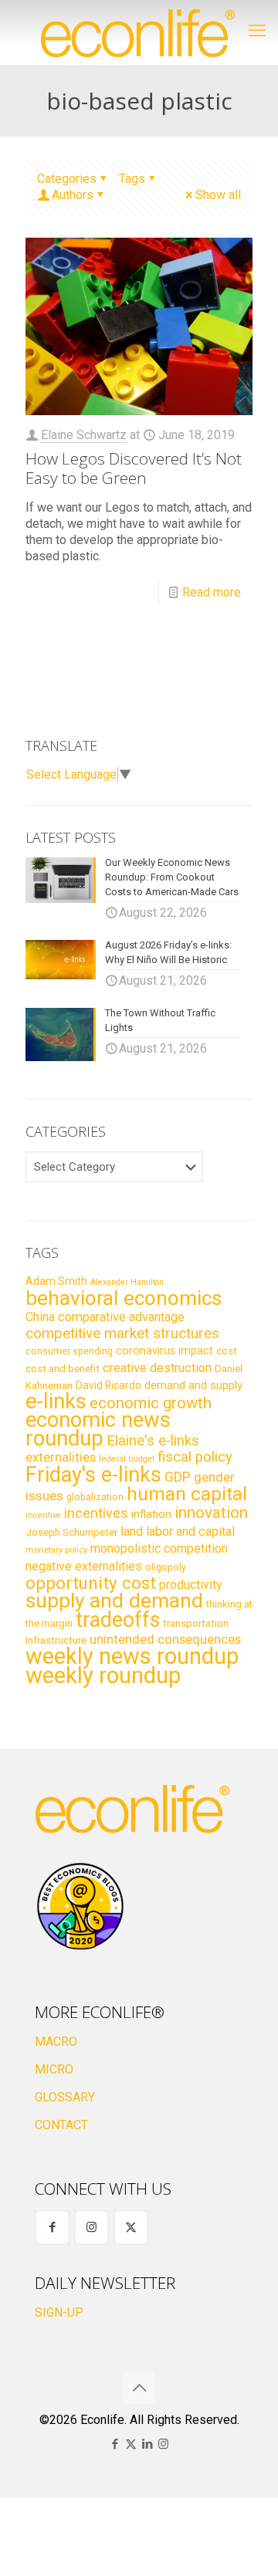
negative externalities (84, 1566)
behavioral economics (124, 1298)
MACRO (56, 2042)
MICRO (54, 2069)
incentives (96, 1513)
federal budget (127, 1459)
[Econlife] (139, 33)
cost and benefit (63, 1369)
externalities (61, 1457)
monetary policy (56, 1550)
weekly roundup (103, 1675)
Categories (67, 179)
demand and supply (193, 1385)
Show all (218, 195)
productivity (191, 1585)
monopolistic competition (159, 1548)
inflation (151, 1514)
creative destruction (157, 1368)
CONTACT (61, 2125)
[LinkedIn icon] (147, 2444)
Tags (132, 179)
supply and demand (114, 1601)
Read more (212, 592)
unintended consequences (165, 1639)
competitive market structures (122, 1333)
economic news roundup (98, 1429)
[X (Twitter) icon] (131, 2444)
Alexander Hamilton (127, 1282)
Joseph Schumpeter (71, 1532)
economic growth (151, 1403)
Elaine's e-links (153, 1441)
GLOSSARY (65, 2097)
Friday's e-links (93, 1475)
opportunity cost (91, 1583)
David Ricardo (108, 1385)
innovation (211, 1513)
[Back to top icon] (139, 2388)
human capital (187, 1494)
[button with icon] (52, 2228)
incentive (43, 1515)
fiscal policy (195, 1457)
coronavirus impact (164, 1351)
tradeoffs (118, 1620)
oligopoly (166, 1567)
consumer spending (69, 1351)
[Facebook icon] (115, 2444)
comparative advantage (121, 1317)
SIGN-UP (59, 2312)
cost (227, 1351)
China (40, 1317)
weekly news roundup (132, 1656)
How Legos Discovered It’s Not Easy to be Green (134, 468)
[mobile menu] (257, 31)
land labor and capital (178, 1531)
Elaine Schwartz (84, 435)
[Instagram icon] (163, 2444)
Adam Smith (56, 1281)
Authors (73, 195)
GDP (178, 1477)
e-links (56, 1401)
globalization (95, 1497)
